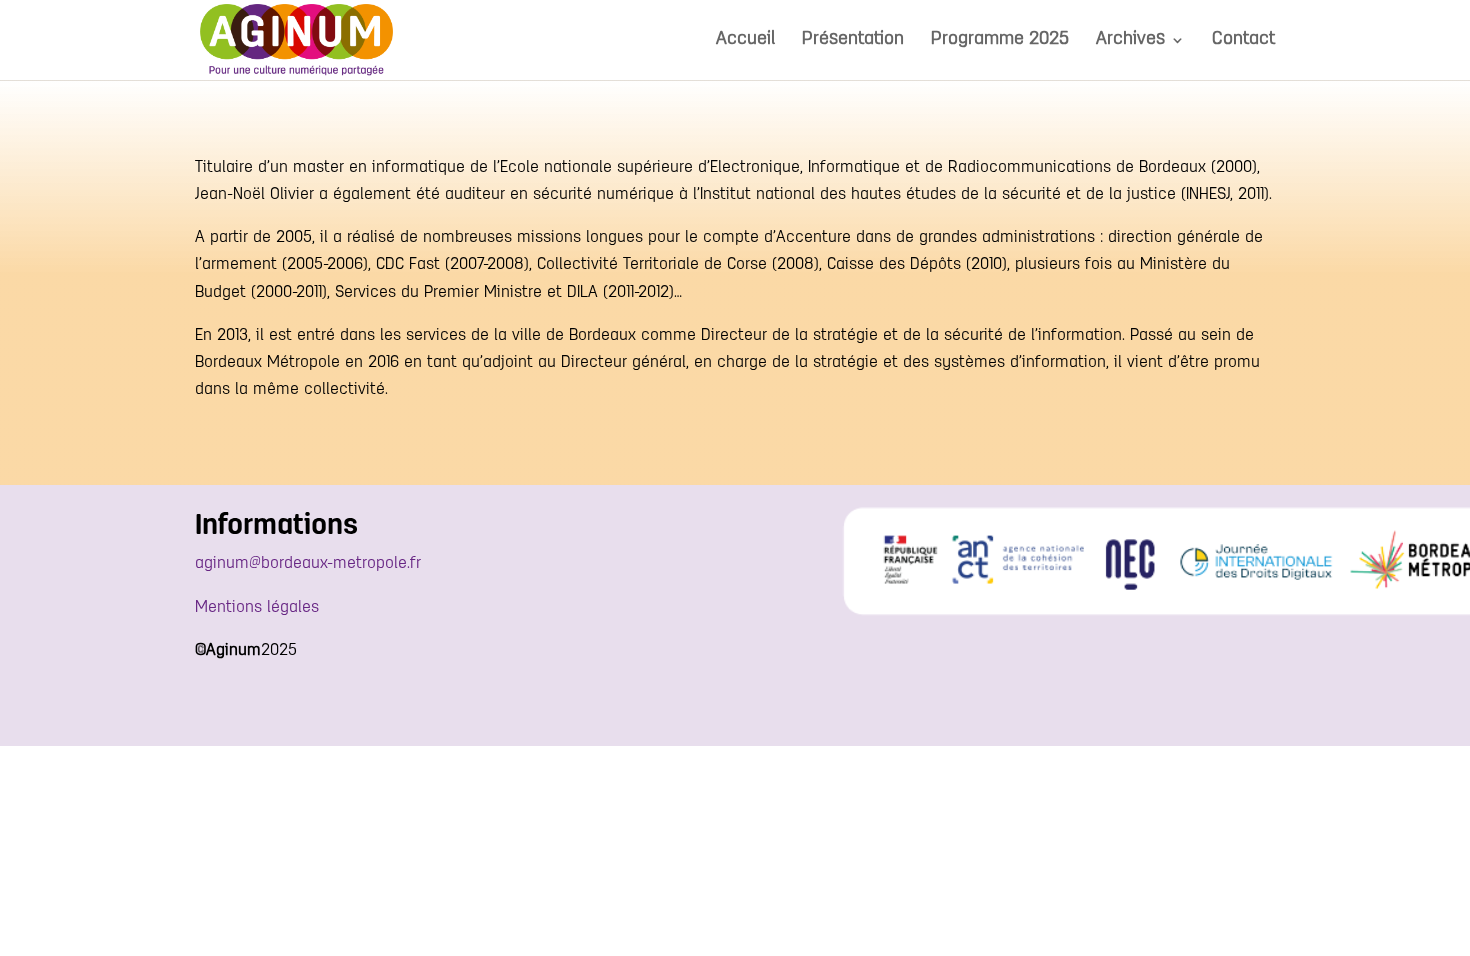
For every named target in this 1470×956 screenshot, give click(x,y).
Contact (1243, 41)
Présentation (853, 41)
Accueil (745, 41)
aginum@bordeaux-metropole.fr (308, 564)
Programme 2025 (1000, 41)
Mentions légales (257, 608)
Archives (1130, 41)
